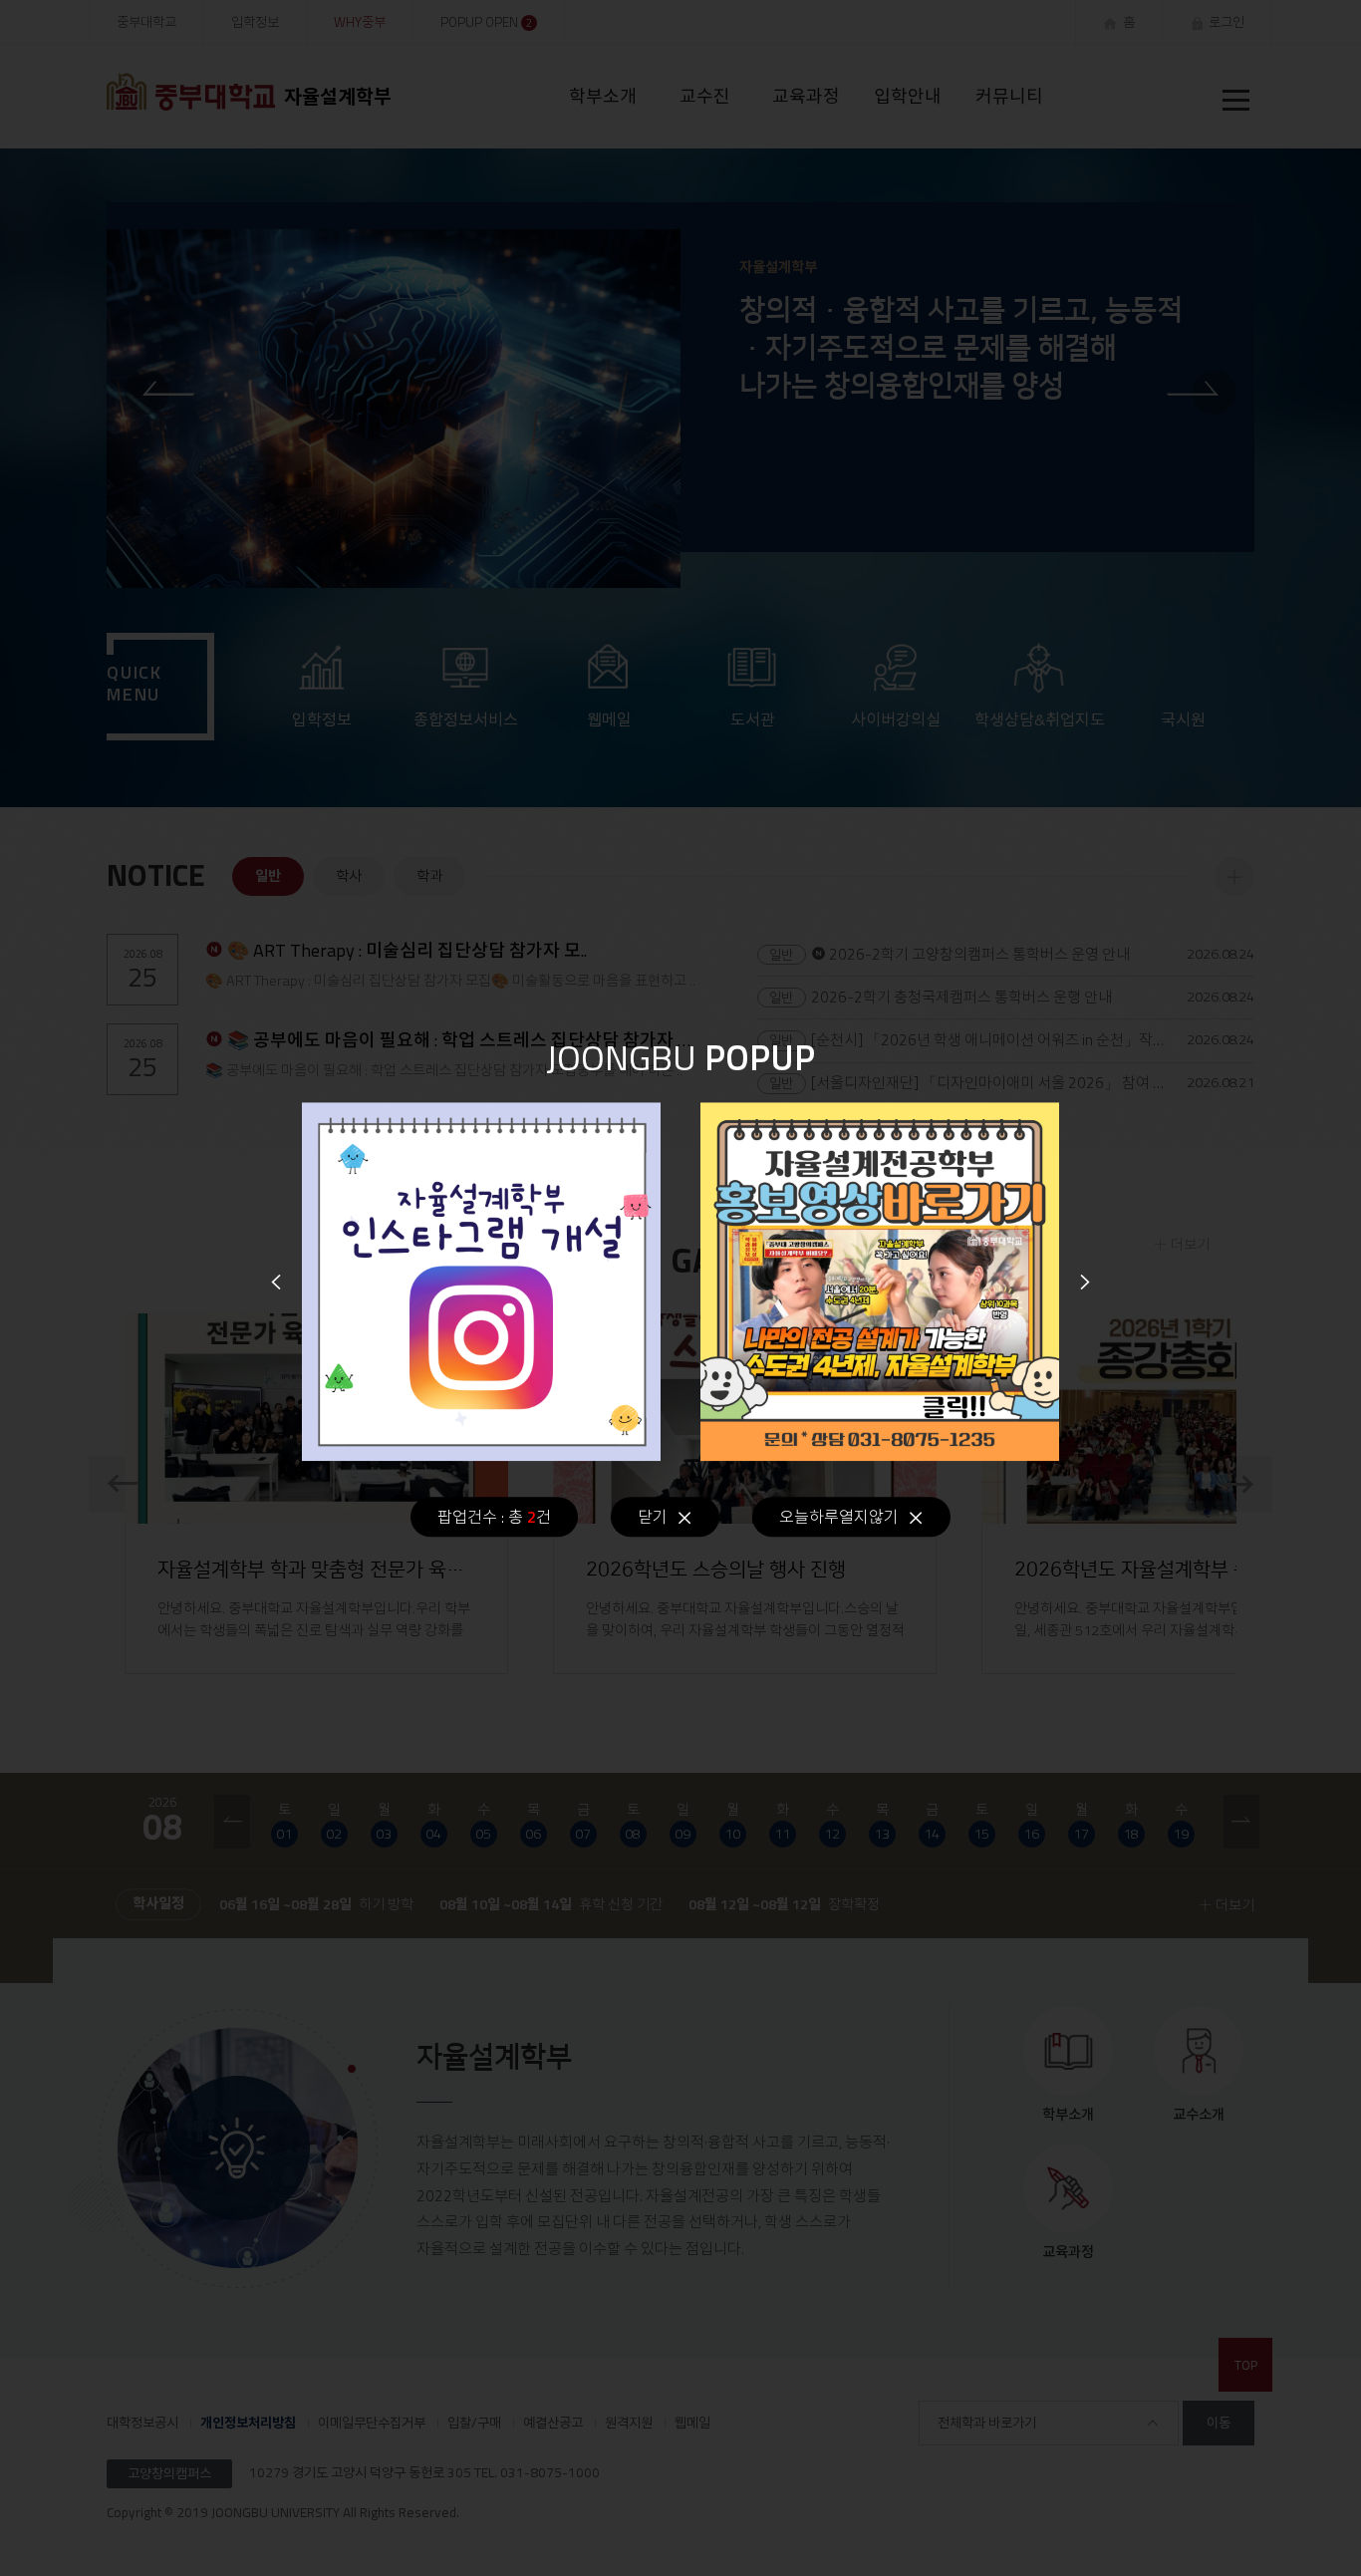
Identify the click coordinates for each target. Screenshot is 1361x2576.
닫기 (653, 1517)
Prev (276, 1282)
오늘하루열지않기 (839, 1517)
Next (1085, 1282)
